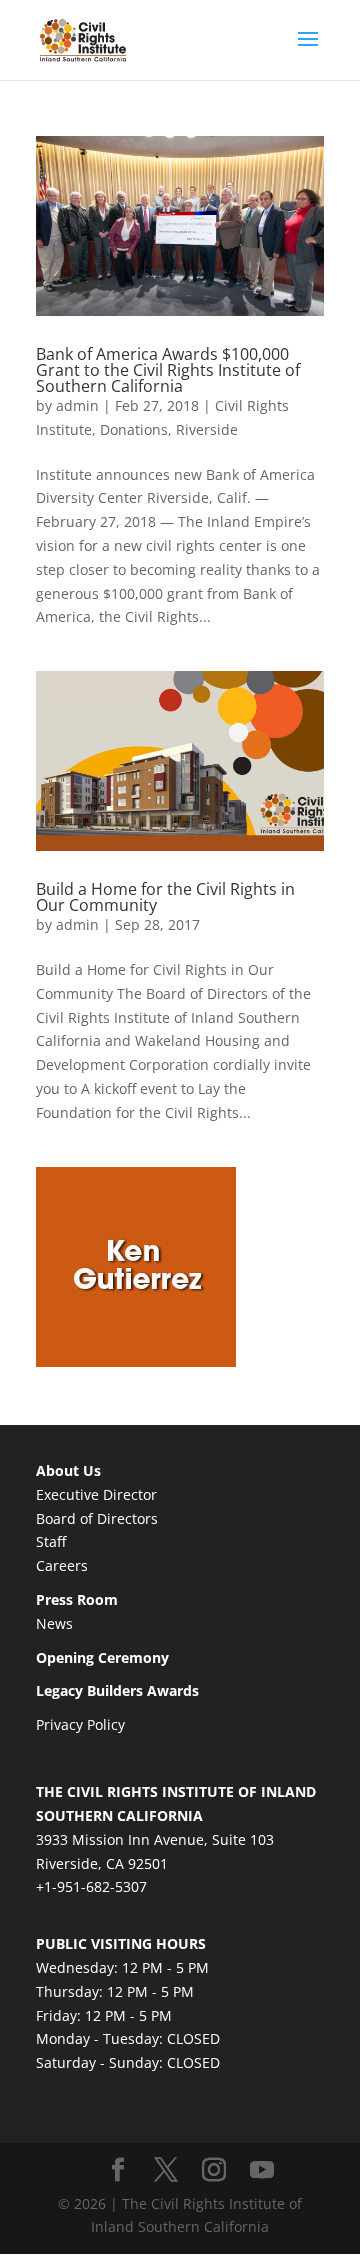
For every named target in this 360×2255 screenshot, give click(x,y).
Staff (51, 1541)
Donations (134, 429)
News (54, 1623)
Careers (62, 1565)
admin (77, 405)
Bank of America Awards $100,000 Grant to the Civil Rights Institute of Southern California (168, 370)
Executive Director (96, 1494)
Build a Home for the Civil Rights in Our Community (165, 897)
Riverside (207, 429)
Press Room (77, 1599)
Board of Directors (97, 1518)
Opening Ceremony (102, 1657)
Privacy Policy (80, 1724)
